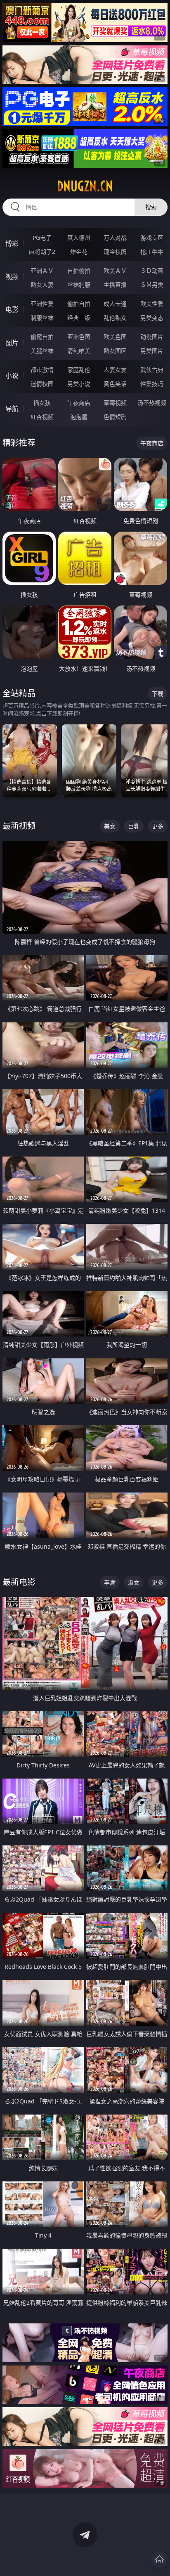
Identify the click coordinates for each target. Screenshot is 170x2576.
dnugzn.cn (85, 186)
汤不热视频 (152, 403)
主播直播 (115, 285)
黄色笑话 (115, 384)
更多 (158, 826)
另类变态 (152, 318)
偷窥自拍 (42, 337)
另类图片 (152, 351)
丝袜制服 (79, 285)
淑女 (134, 1582)
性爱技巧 (152, 384)
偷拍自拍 (79, 304)
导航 (12, 409)
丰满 (110, 1582)
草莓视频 (115, 403)
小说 (12, 376)
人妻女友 (115, 370)
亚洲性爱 (42, 304)
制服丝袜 (42, 318)
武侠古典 (152, 370)
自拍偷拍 (79, 271)
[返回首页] (159, 2559)
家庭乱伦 (79, 370)
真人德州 (79, 238)
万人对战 (115, 238)
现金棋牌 (115, 252)
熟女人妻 (42, 285)
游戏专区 (152, 238)
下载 (158, 694)
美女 (110, 826)
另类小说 (79, 384)
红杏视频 (42, 417)
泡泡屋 (79, 417)
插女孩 (42, 403)
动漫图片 (152, 337)
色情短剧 (115, 417)
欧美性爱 (152, 304)
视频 (12, 277)
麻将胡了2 (42, 252)
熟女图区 (115, 351)
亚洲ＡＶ (42, 271)
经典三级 (79, 318)
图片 (12, 343)
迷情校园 (42, 384)
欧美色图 (115, 337)
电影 (12, 310)
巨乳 (134, 826)
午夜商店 (79, 403)
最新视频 (19, 826)
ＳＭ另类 (152, 285)
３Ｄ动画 (152, 271)
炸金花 (79, 252)
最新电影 (19, 1582)
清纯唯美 (79, 351)
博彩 (12, 244)
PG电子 (42, 238)
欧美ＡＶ (115, 271)
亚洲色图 (79, 337)
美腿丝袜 (42, 351)
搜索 (151, 207)
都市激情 (42, 370)
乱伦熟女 (115, 318)
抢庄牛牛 (152, 252)
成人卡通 (115, 304)
